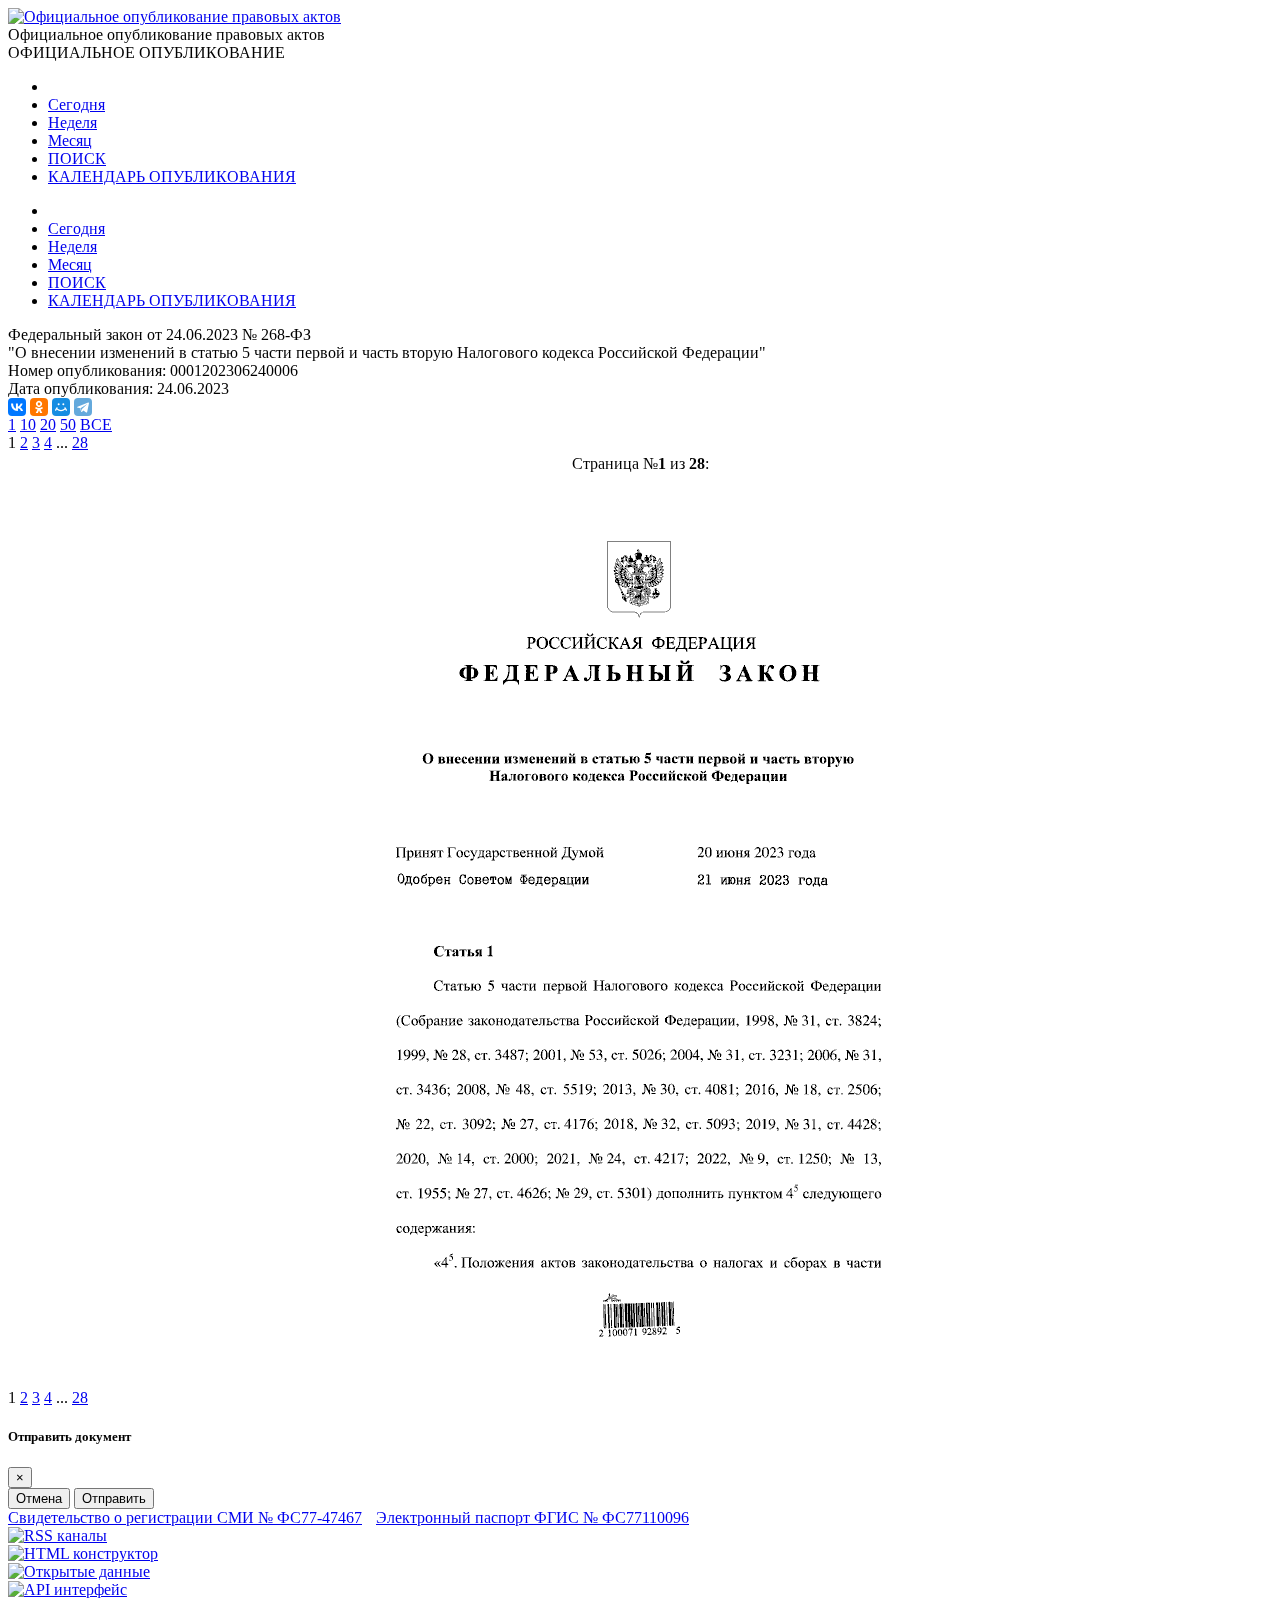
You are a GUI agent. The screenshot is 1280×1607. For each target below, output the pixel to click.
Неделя (72, 122)
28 (80, 442)
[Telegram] (83, 407)
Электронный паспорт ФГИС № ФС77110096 (532, 1517)
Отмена (39, 1498)
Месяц (70, 140)
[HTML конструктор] (83, 1553)
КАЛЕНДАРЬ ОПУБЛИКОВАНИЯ (172, 176)
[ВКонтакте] (17, 407)
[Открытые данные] (79, 1571)
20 (48, 424)
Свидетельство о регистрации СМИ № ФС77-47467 (185, 1517)
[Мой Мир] (61, 407)
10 (28, 424)
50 (68, 424)
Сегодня (76, 104)
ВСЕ (96, 424)
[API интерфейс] (67, 1589)
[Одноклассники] (39, 407)
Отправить (114, 1498)
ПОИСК (77, 158)
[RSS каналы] (57, 1535)
